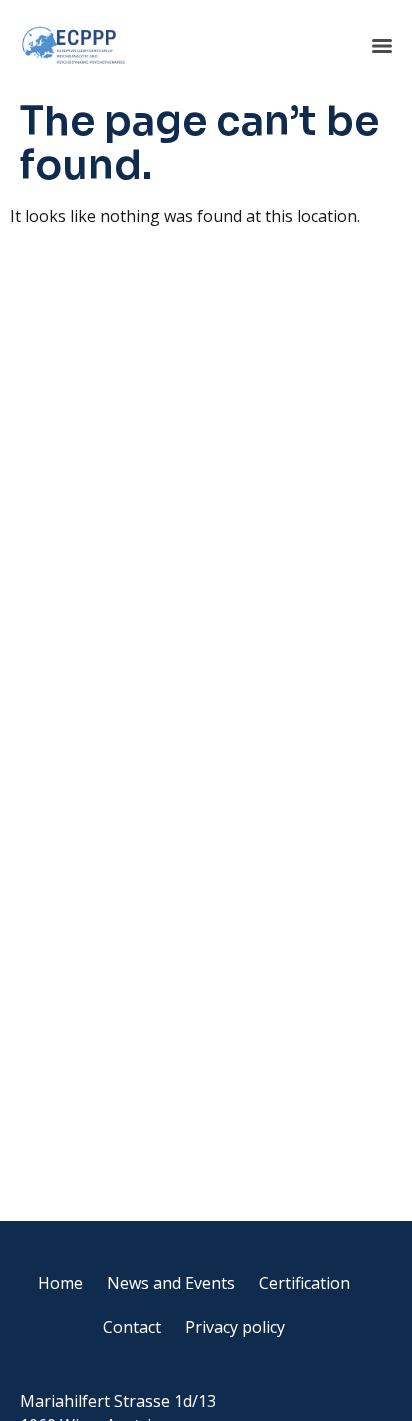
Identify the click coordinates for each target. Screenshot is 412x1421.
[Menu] (382, 46)
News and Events (171, 1283)
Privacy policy (235, 1327)
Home (60, 1283)
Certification (304, 1283)
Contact (132, 1327)
